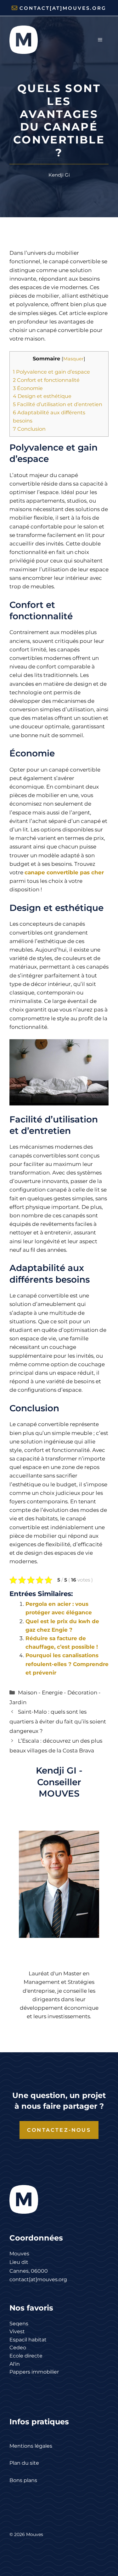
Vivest (17, 2331)
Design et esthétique (42, 396)
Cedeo (18, 2348)
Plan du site (24, 2463)
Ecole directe (26, 2356)
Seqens (19, 2324)
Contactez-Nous (59, 2130)
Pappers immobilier (34, 2372)
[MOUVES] (24, 39)
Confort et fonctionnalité (46, 380)
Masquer (73, 359)
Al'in (15, 2364)
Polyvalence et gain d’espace (51, 372)
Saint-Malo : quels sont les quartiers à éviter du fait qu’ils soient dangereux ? (58, 1721)
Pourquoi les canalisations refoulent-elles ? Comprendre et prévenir (67, 1664)
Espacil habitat (28, 2340)
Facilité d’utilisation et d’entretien (58, 404)
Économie (28, 388)
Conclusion (29, 429)
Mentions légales (31, 2446)
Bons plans (23, 2480)
